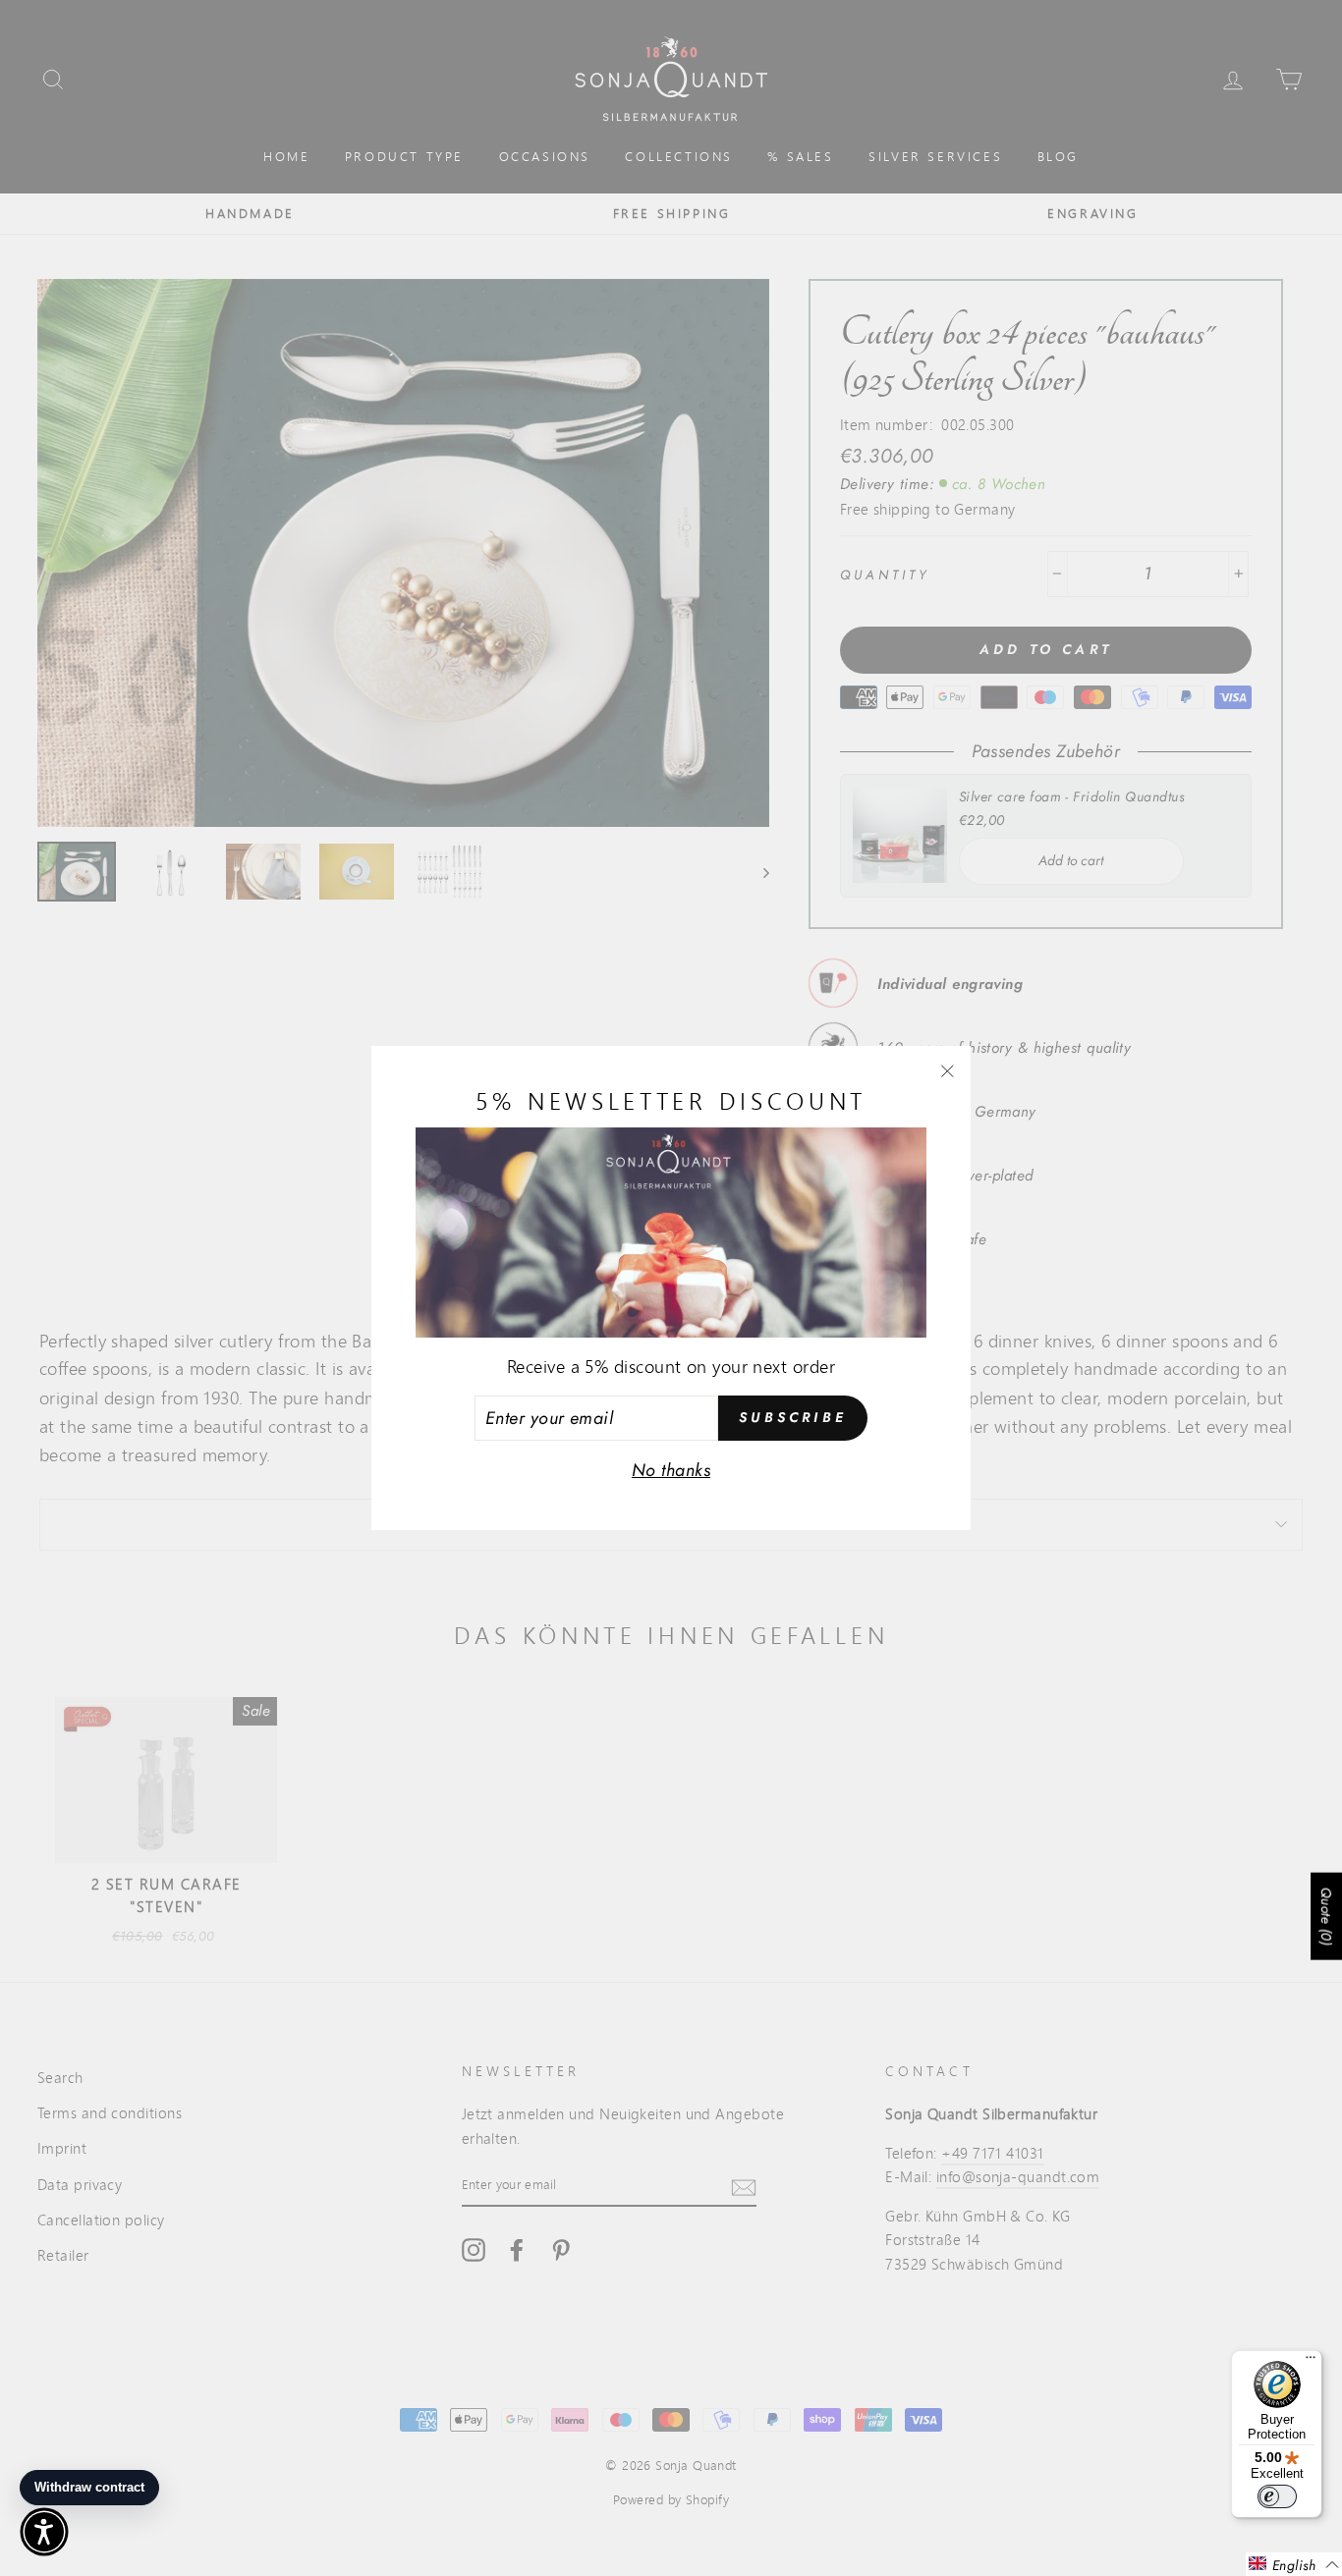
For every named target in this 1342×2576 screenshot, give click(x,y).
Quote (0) (1326, 1917)
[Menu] (1311, 2362)
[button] (1294, 2564)
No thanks (671, 1470)
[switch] (1277, 2496)
